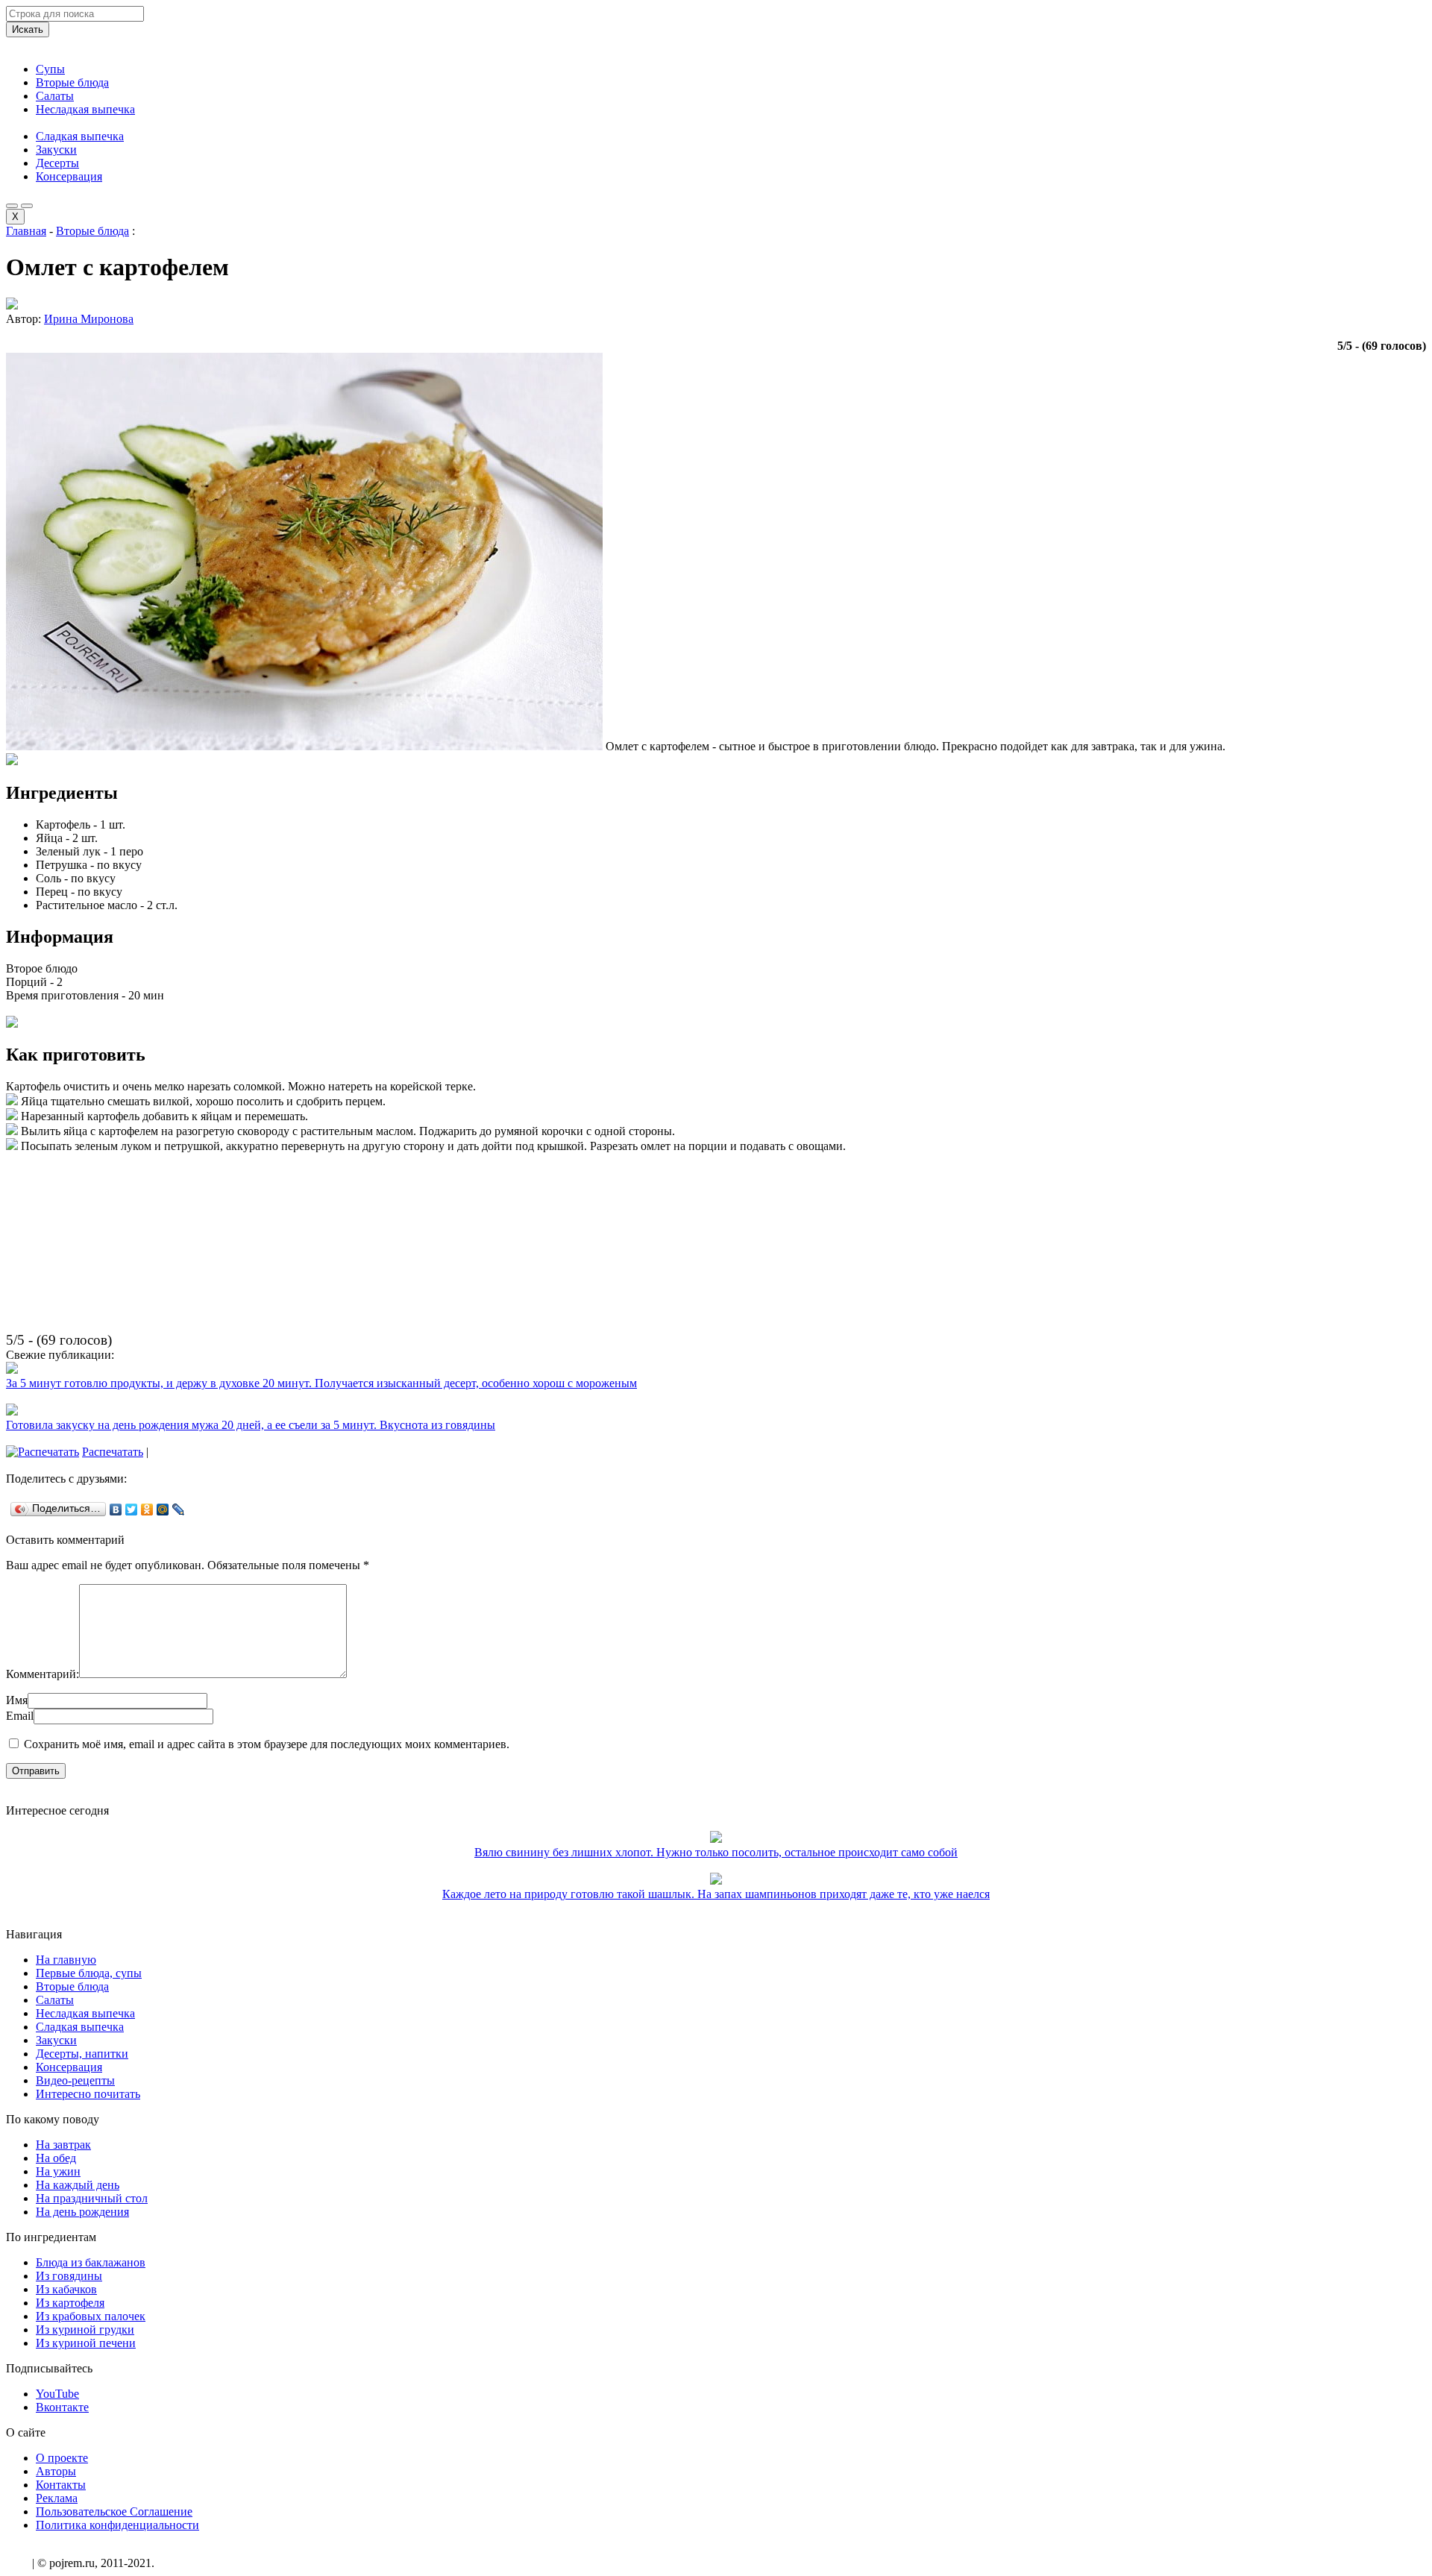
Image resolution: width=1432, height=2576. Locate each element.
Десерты (57, 163)
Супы (50, 69)
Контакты (61, 2485)
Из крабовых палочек (91, 2316)
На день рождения (82, 2212)
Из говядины (69, 2276)
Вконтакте (62, 2407)
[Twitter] (132, 1510)
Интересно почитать (88, 2094)
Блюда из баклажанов (91, 2262)
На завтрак (63, 2145)
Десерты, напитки (82, 2054)
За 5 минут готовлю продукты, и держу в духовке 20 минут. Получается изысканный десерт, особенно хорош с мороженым (321, 1383)
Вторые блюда (72, 82)
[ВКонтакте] (116, 1510)
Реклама (57, 2498)
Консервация (69, 176)
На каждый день (78, 2185)
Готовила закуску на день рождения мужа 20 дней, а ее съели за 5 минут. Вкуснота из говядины (251, 1425)
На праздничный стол (92, 2198)
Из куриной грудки (85, 2330)
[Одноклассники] (147, 1510)
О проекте (62, 2458)
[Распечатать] (43, 1452)
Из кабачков (66, 2289)
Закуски (56, 150)
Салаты (55, 96)
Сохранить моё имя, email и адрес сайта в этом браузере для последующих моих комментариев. (267, 1744)
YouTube (57, 2394)
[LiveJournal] (179, 1510)
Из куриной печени (86, 2343)
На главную (66, 1960)
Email (20, 1716)
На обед (56, 2158)
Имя (17, 1700)
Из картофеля (70, 2303)
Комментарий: (43, 1674)
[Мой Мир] (163, 1510)
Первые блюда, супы (89, 1973)
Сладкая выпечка (80, 136)
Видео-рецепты (75, 2080)
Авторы (56, 2471)
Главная (26, 231)
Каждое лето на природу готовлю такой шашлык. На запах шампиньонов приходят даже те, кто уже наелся (716, 1894)
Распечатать (113, 1452)
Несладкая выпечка (85, 109)
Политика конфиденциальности (117, 2525)
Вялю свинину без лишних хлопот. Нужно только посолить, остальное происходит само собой (716, 1852)
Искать (28, 29)
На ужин (58, 2171)
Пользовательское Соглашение (114, 2511)
